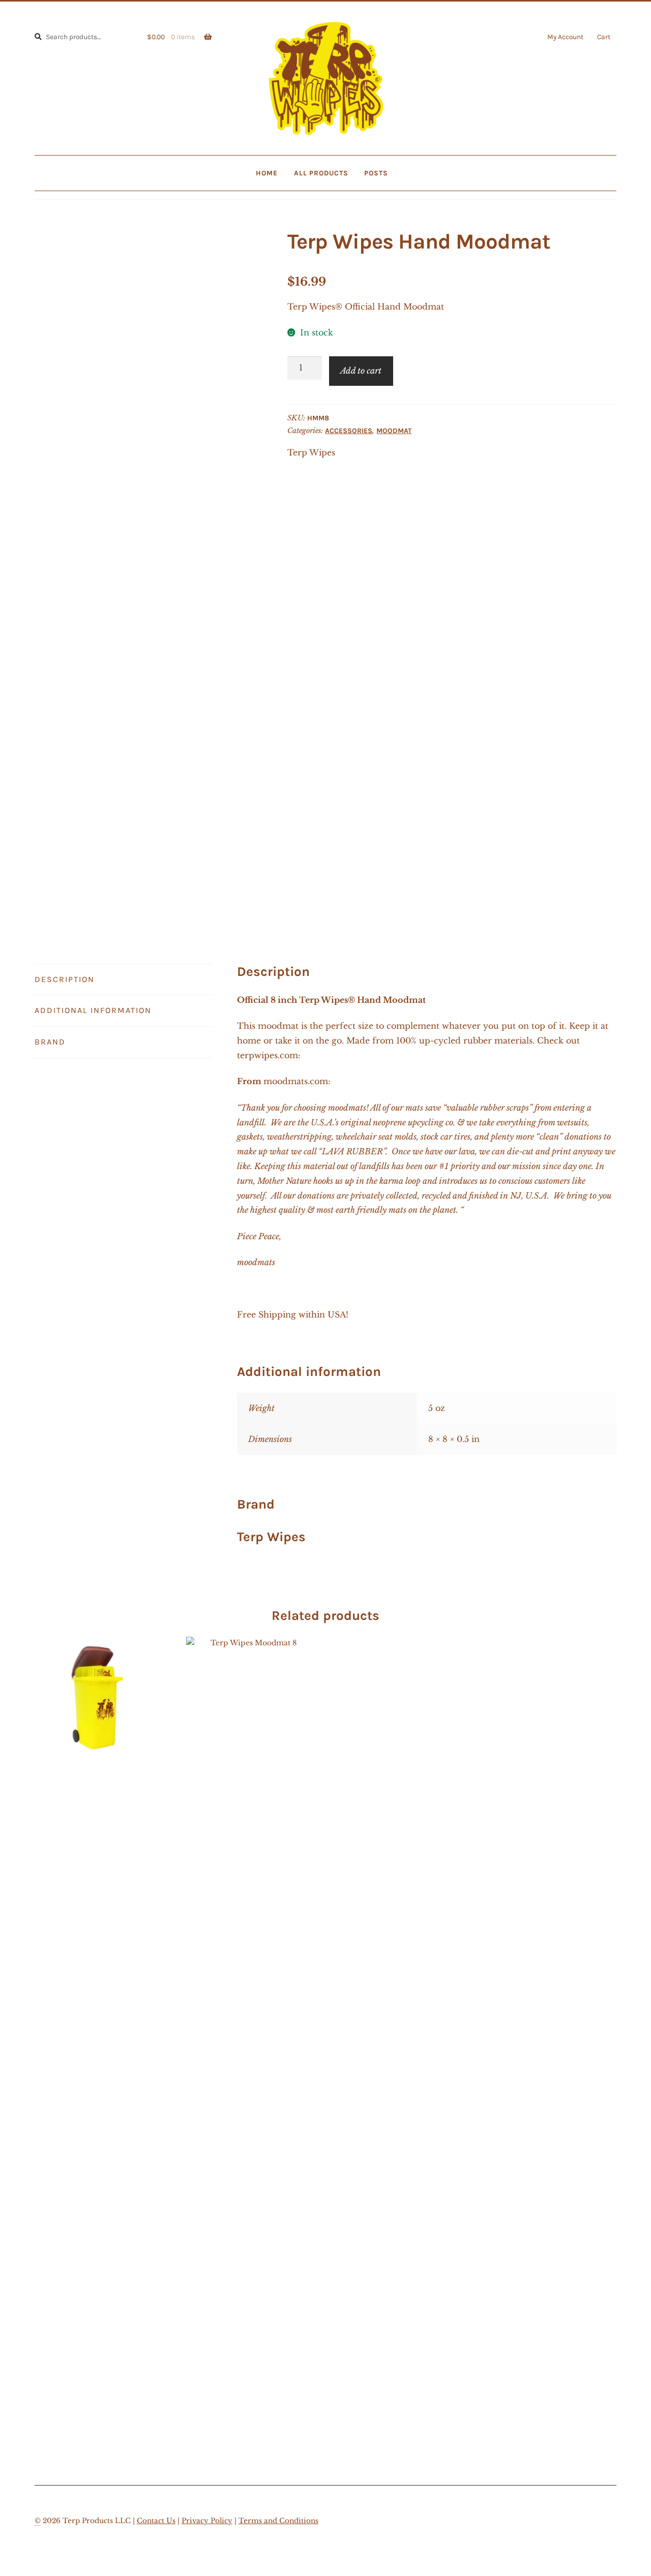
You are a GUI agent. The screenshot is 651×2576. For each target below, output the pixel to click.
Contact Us (156, 2521)
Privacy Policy (207, 2521)
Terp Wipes (311, 452)
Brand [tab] (50, 1042)
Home (267, 173)
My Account (565, 37)
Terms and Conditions (278, 2521)
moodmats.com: (297, 1081)
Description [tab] (65, 979)
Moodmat (394, 431)
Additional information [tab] (93, 1010)
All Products (321, 173)
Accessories (349, 431)
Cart (604, 37)
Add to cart (361, 371)
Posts (376, 173)
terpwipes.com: (269, 1055)
